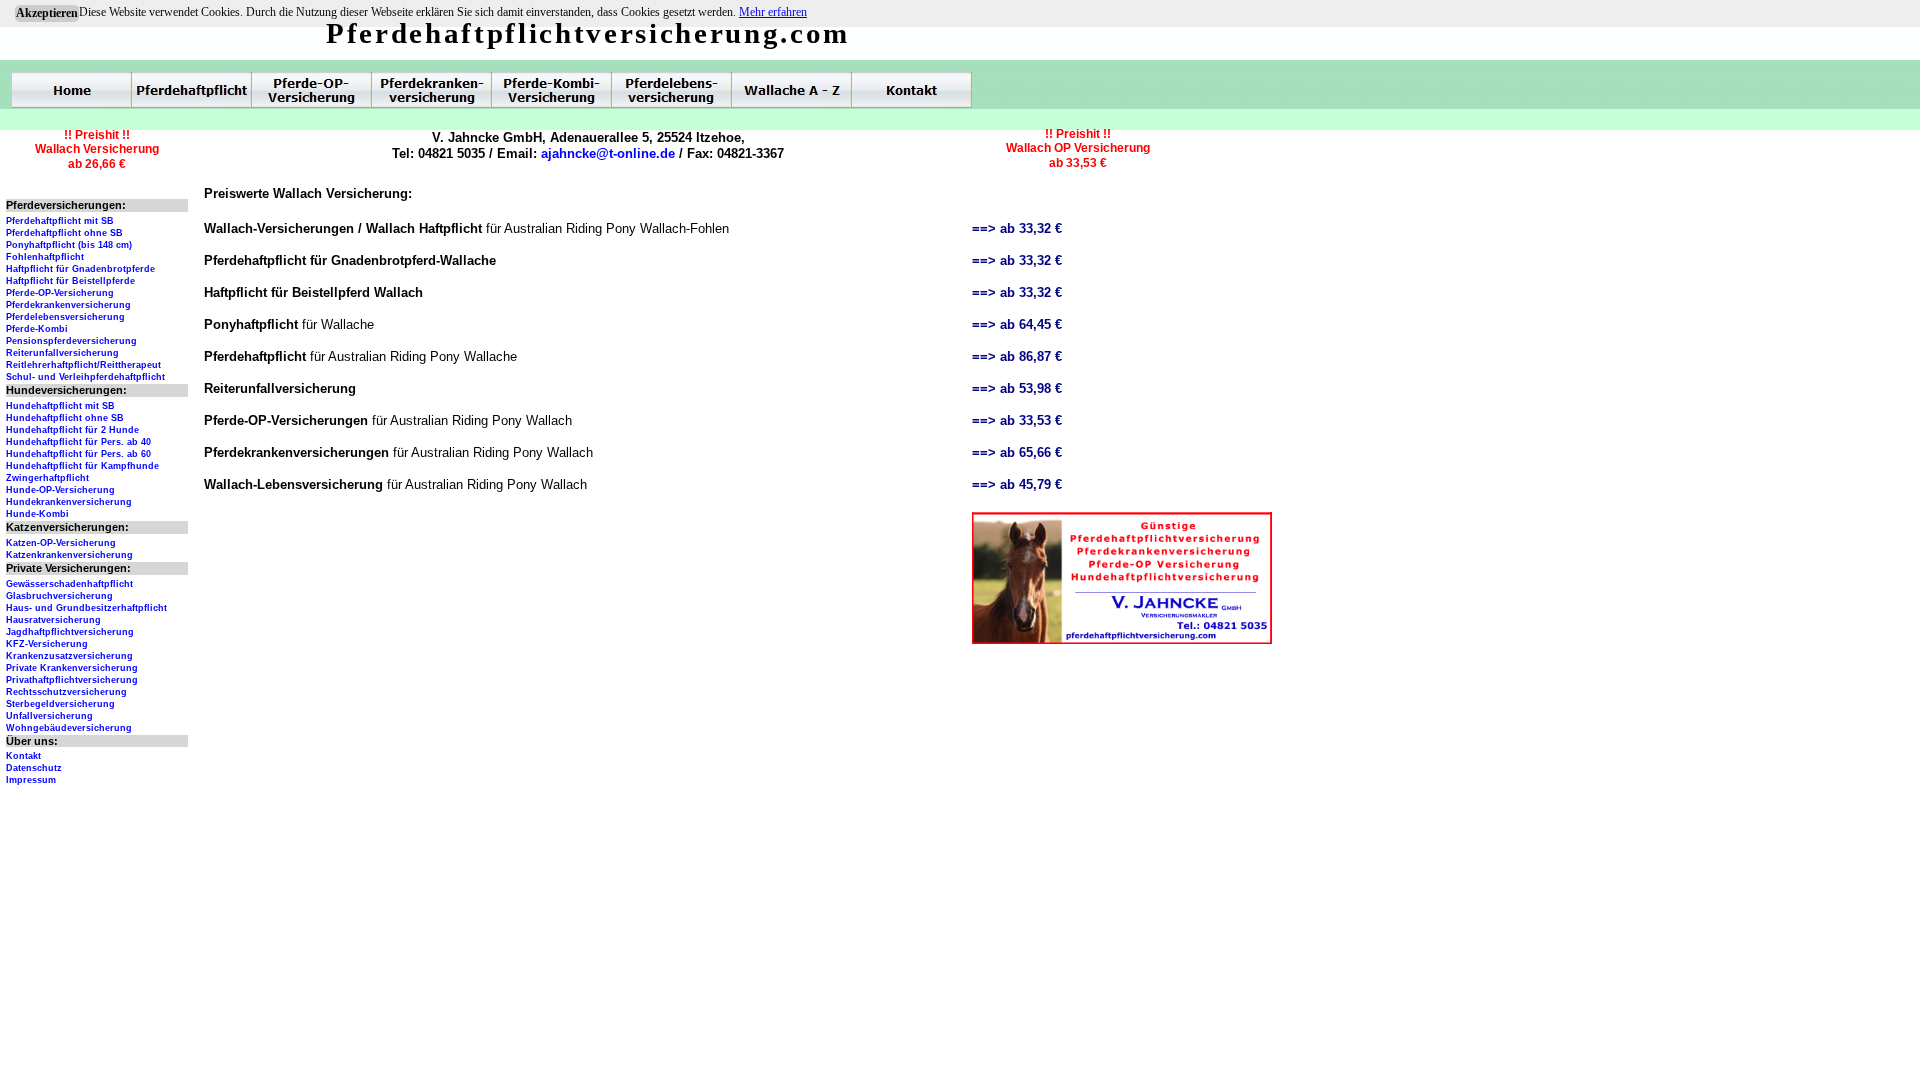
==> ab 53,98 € (1017, 388)
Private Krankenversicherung (72, 668)
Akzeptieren (47, 13)
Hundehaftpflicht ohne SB (65, 418)
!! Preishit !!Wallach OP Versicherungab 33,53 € (1078, 148)
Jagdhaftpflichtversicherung (70, 632)
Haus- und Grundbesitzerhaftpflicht (86, 608)
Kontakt (23, 756)
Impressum (31, 780)
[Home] (72, 90)
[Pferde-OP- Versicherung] (312, 90)
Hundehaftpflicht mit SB (60, 406)
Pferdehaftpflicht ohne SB (64, 233)
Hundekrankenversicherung (69, 502)
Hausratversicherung (53, 620)
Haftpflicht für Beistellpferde (70, 281)
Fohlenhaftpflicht (45, 257)
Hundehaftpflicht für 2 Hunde (72, 430)
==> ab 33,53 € (1017, 420)
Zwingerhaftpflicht (47, 478)
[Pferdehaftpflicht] (192, 90)
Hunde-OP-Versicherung (60, 490)
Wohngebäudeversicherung (69, 728)
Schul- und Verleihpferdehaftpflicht (85, 377)
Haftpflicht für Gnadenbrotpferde (80, 269)
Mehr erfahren (773, 12)
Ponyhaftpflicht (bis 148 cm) (69, 245)
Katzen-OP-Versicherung (61, 543)
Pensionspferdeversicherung (71, 341)
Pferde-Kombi (37, 329)
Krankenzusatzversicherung (69, 656)
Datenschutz (34, 768)
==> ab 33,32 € (1017, 228)
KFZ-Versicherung (47, 644)
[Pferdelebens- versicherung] (672, 90)
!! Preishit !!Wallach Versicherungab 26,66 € (97, 149)
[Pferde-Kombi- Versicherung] (552, 90)
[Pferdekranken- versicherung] (432, 90)
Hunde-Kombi (37, 514)
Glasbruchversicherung (59, 596)
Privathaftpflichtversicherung (72, 680)
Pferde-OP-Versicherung (60, 293)
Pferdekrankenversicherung (68, 305)
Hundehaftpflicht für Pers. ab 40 (78, 442)
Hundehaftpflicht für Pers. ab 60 (78, 454)
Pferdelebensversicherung (65, 317)
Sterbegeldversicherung (60, 704)
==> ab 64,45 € (1017, 324)
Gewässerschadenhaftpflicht (69, 584)
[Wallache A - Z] (792, 90)
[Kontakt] (912, 90)
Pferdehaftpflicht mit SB (60, 221)
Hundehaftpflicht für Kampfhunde (82, 466)
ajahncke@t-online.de (608, 153)
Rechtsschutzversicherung (66, 692)
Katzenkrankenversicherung (69, 555)
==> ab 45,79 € (1017, 484)
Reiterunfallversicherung (62, 353)
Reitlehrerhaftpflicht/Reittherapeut (83, 365)
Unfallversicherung (49, 716)
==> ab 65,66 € (1017, 452)
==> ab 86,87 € (1017, 356)
